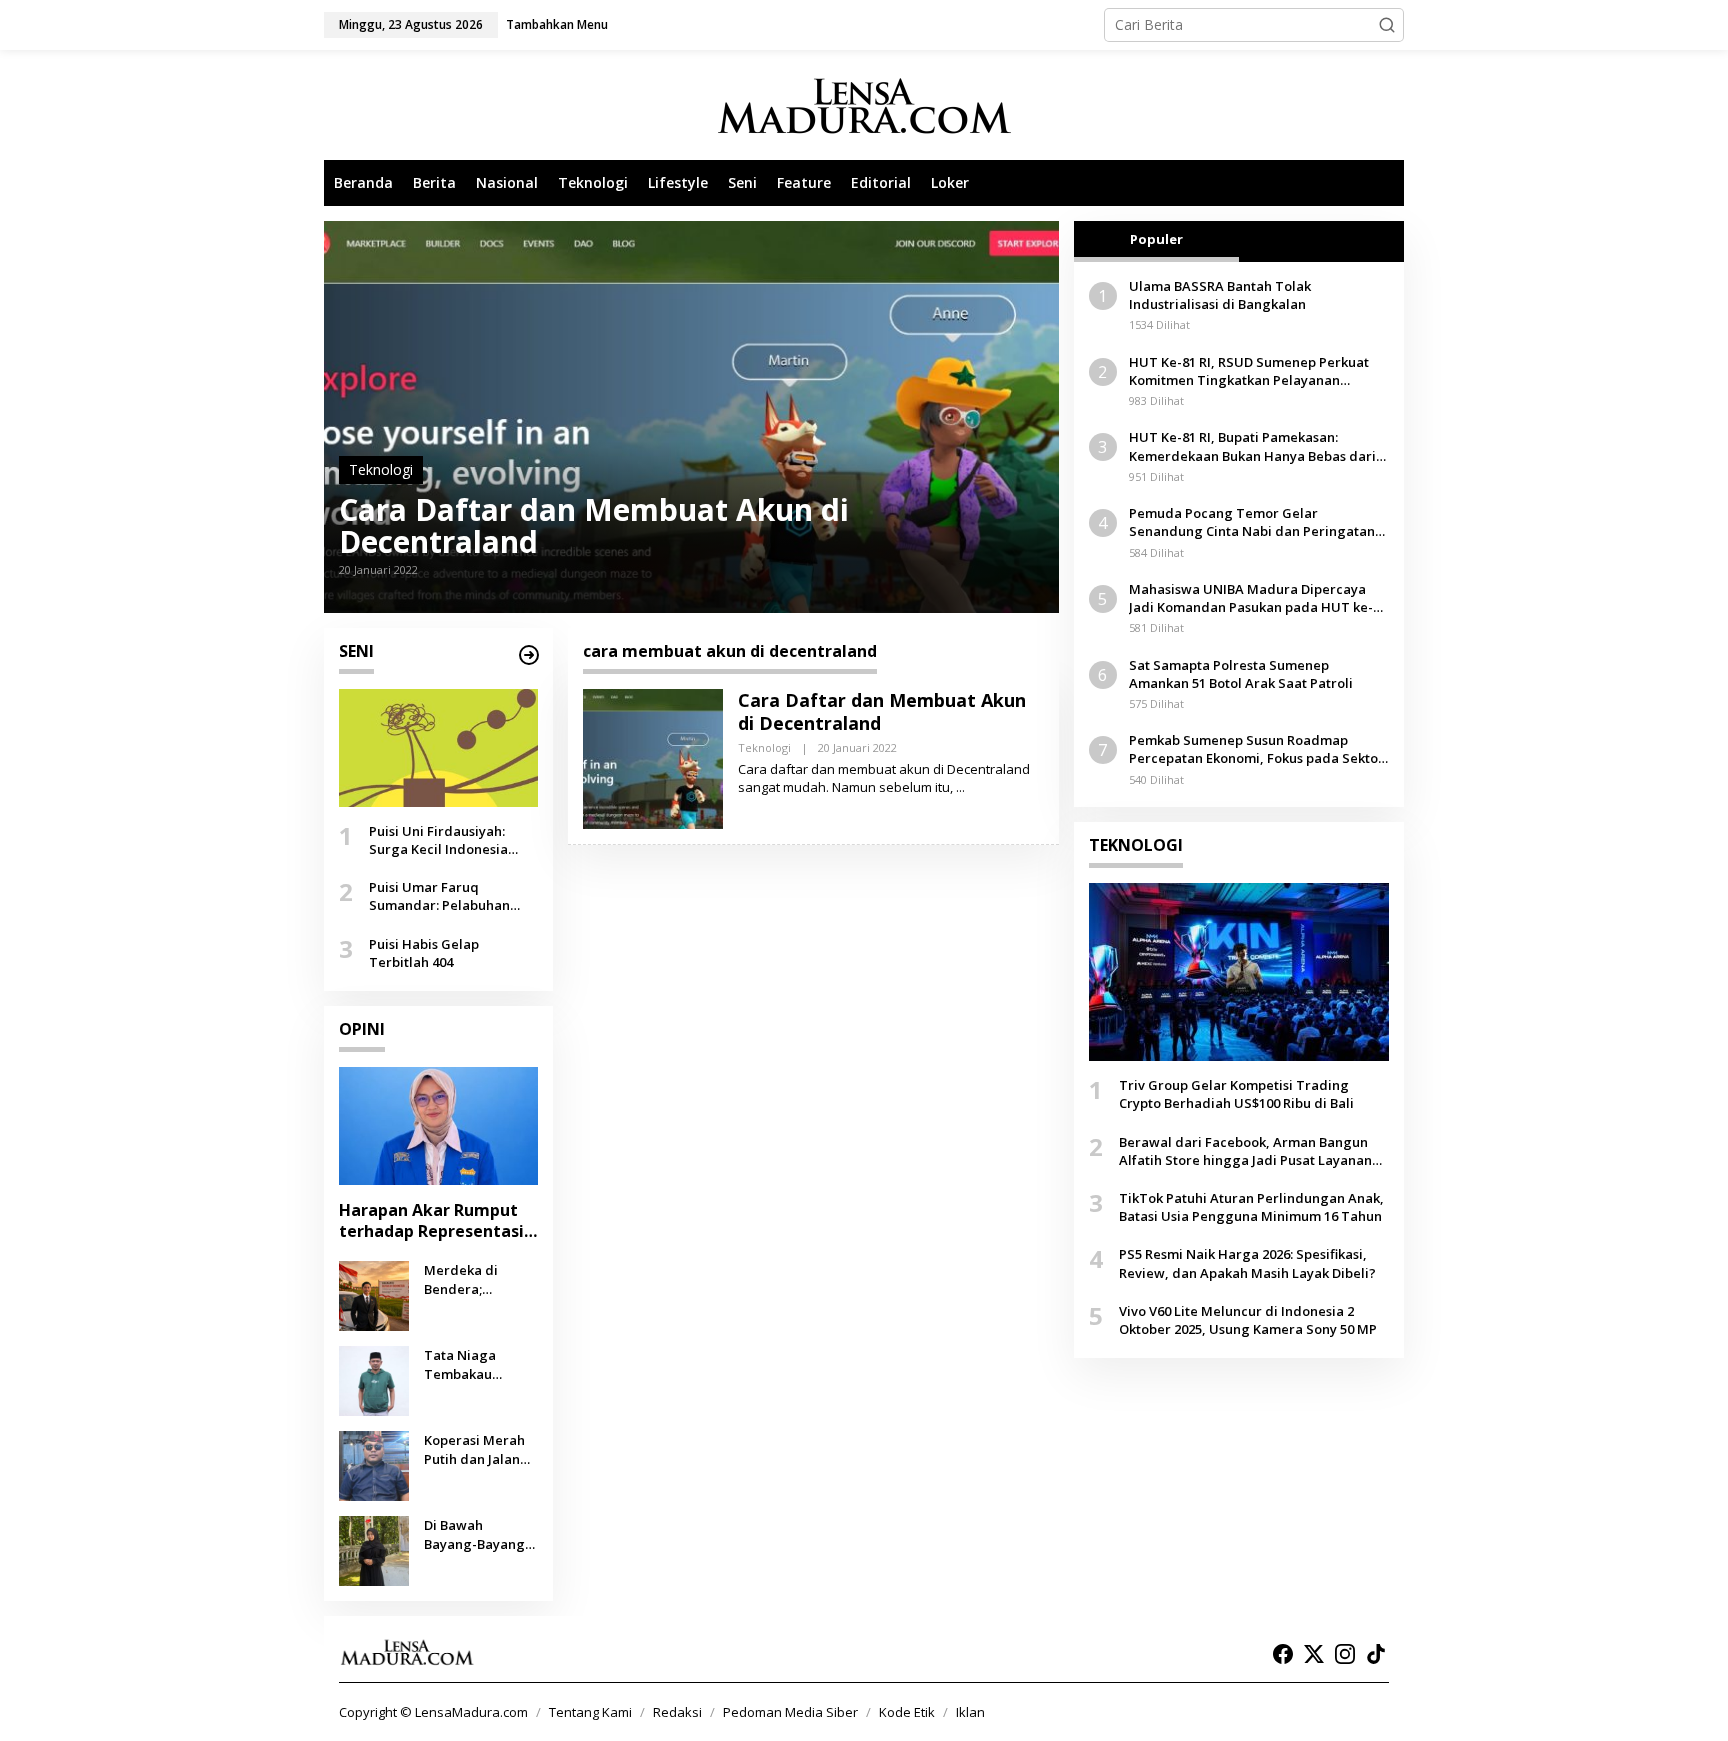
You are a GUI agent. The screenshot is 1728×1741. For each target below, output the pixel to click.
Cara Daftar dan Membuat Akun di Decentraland (594, 526)
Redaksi (677, 1712)
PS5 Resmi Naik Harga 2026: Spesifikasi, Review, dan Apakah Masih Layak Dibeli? (1247, 1263)
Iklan (970, 1712)
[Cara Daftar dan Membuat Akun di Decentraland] (960, 787)
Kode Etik (907, 1712)
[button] (1387, 25)
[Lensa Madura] (864, 105)
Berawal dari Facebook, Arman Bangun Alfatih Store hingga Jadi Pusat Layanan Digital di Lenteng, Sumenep (1245, 1151)
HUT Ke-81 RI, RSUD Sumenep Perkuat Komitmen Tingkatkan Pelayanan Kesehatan (1249, 371)
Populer (1156, 239)
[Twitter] (1314, 1654)
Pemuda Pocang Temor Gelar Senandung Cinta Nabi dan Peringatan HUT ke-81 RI (1252, 522)
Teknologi (381, 469)
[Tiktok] (1376, 1654)
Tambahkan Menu (557, 24)
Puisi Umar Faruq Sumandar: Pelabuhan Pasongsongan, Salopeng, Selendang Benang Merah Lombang (452, 896)
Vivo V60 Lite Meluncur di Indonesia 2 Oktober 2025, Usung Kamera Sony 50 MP (1248, 1320)
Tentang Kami (590, 1712)
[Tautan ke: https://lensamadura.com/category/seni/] (529, 655)
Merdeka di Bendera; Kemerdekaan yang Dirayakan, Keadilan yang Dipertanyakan (476, 1279)
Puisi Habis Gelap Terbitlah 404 (424, 952)
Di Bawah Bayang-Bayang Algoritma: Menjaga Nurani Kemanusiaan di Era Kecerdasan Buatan (476, 1534)
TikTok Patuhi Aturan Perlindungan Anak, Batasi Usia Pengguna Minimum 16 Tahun (1251, 1207)
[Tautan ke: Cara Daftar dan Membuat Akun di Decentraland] (691, 417)
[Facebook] (1283, 1654)
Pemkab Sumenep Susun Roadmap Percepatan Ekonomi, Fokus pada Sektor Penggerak (1256, 749)
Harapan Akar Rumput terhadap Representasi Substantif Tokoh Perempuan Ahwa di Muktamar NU (431, 1221)
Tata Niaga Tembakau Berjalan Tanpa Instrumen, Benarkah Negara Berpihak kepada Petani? (480, 1364)
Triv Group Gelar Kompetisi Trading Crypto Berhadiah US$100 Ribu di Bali (1236, 1094)
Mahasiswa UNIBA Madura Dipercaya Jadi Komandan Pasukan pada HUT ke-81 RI (1258, 598)
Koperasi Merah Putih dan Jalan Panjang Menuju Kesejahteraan (476, 1449)
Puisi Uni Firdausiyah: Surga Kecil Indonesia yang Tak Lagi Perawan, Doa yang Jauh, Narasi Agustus (446, 840)
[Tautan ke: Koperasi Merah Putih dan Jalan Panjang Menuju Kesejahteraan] (374, 1464)
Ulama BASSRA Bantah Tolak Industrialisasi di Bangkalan (1220, 295)
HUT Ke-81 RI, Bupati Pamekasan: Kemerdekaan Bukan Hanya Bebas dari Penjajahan (1252, 446)
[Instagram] (1345, 1654)
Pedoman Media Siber (790, 1712)
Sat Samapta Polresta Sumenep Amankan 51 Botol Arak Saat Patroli (1241, 674)
